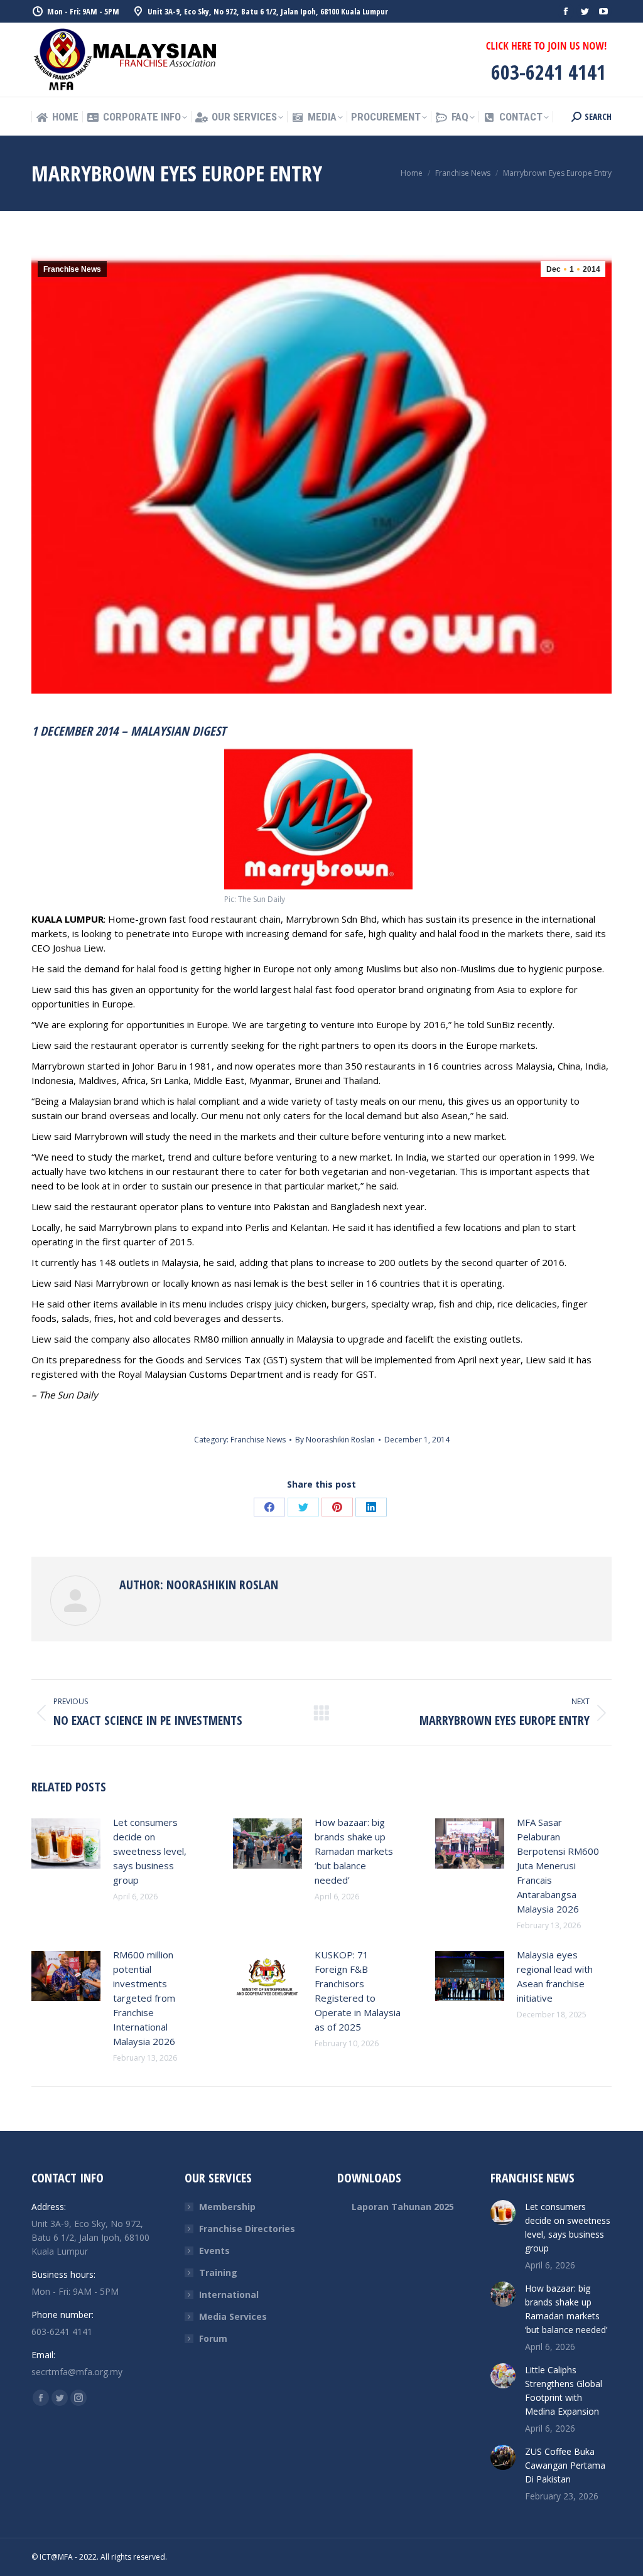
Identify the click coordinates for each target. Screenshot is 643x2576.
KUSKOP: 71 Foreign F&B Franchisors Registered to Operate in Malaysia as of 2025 (358, 1991)
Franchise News (72, 269)
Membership (227, 2207)
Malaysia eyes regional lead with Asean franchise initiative (555, 1976)
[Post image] (66, 1843)
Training (218, 2273)
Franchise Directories (247, 2229)
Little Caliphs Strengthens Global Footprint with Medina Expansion (564, 2391)
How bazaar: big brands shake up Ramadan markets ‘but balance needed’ (354, 1851)
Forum (213, 2338)
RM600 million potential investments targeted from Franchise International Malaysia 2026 (144, 1998)
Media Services (233, 2316)
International (229, 2294)
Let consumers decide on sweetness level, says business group (150, 1851)
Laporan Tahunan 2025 (403, 2207)
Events (214, 2251)
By (335, 1440)
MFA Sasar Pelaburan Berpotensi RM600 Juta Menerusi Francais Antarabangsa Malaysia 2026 (558, 1865)
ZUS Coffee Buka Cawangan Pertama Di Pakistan (565, 2465)
